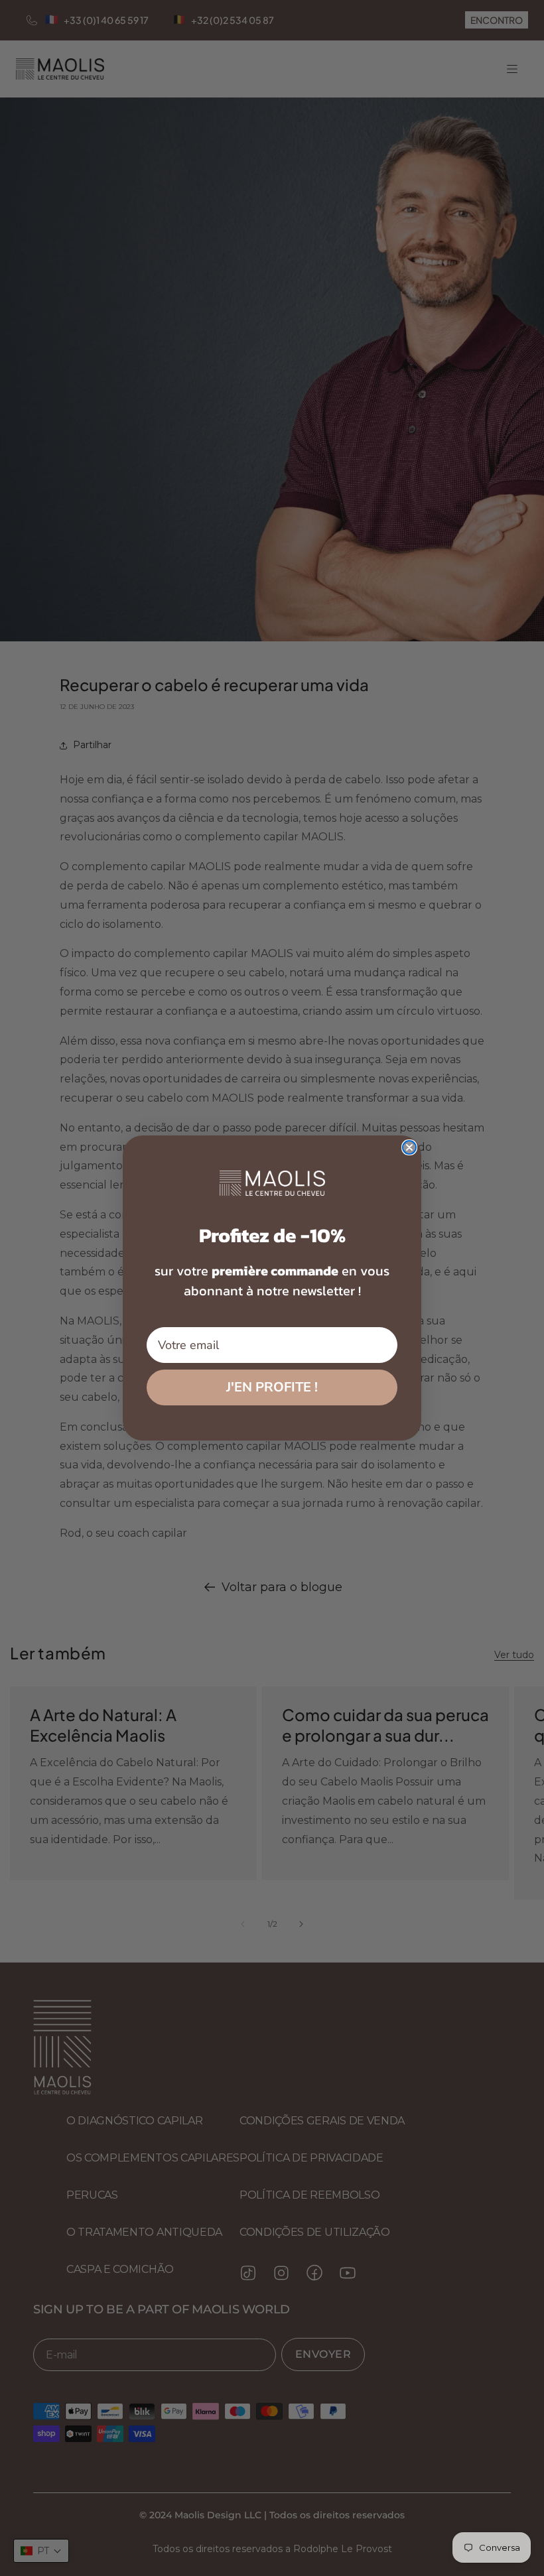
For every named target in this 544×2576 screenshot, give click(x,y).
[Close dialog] (409, 1147)
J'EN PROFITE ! (272, 1387)
